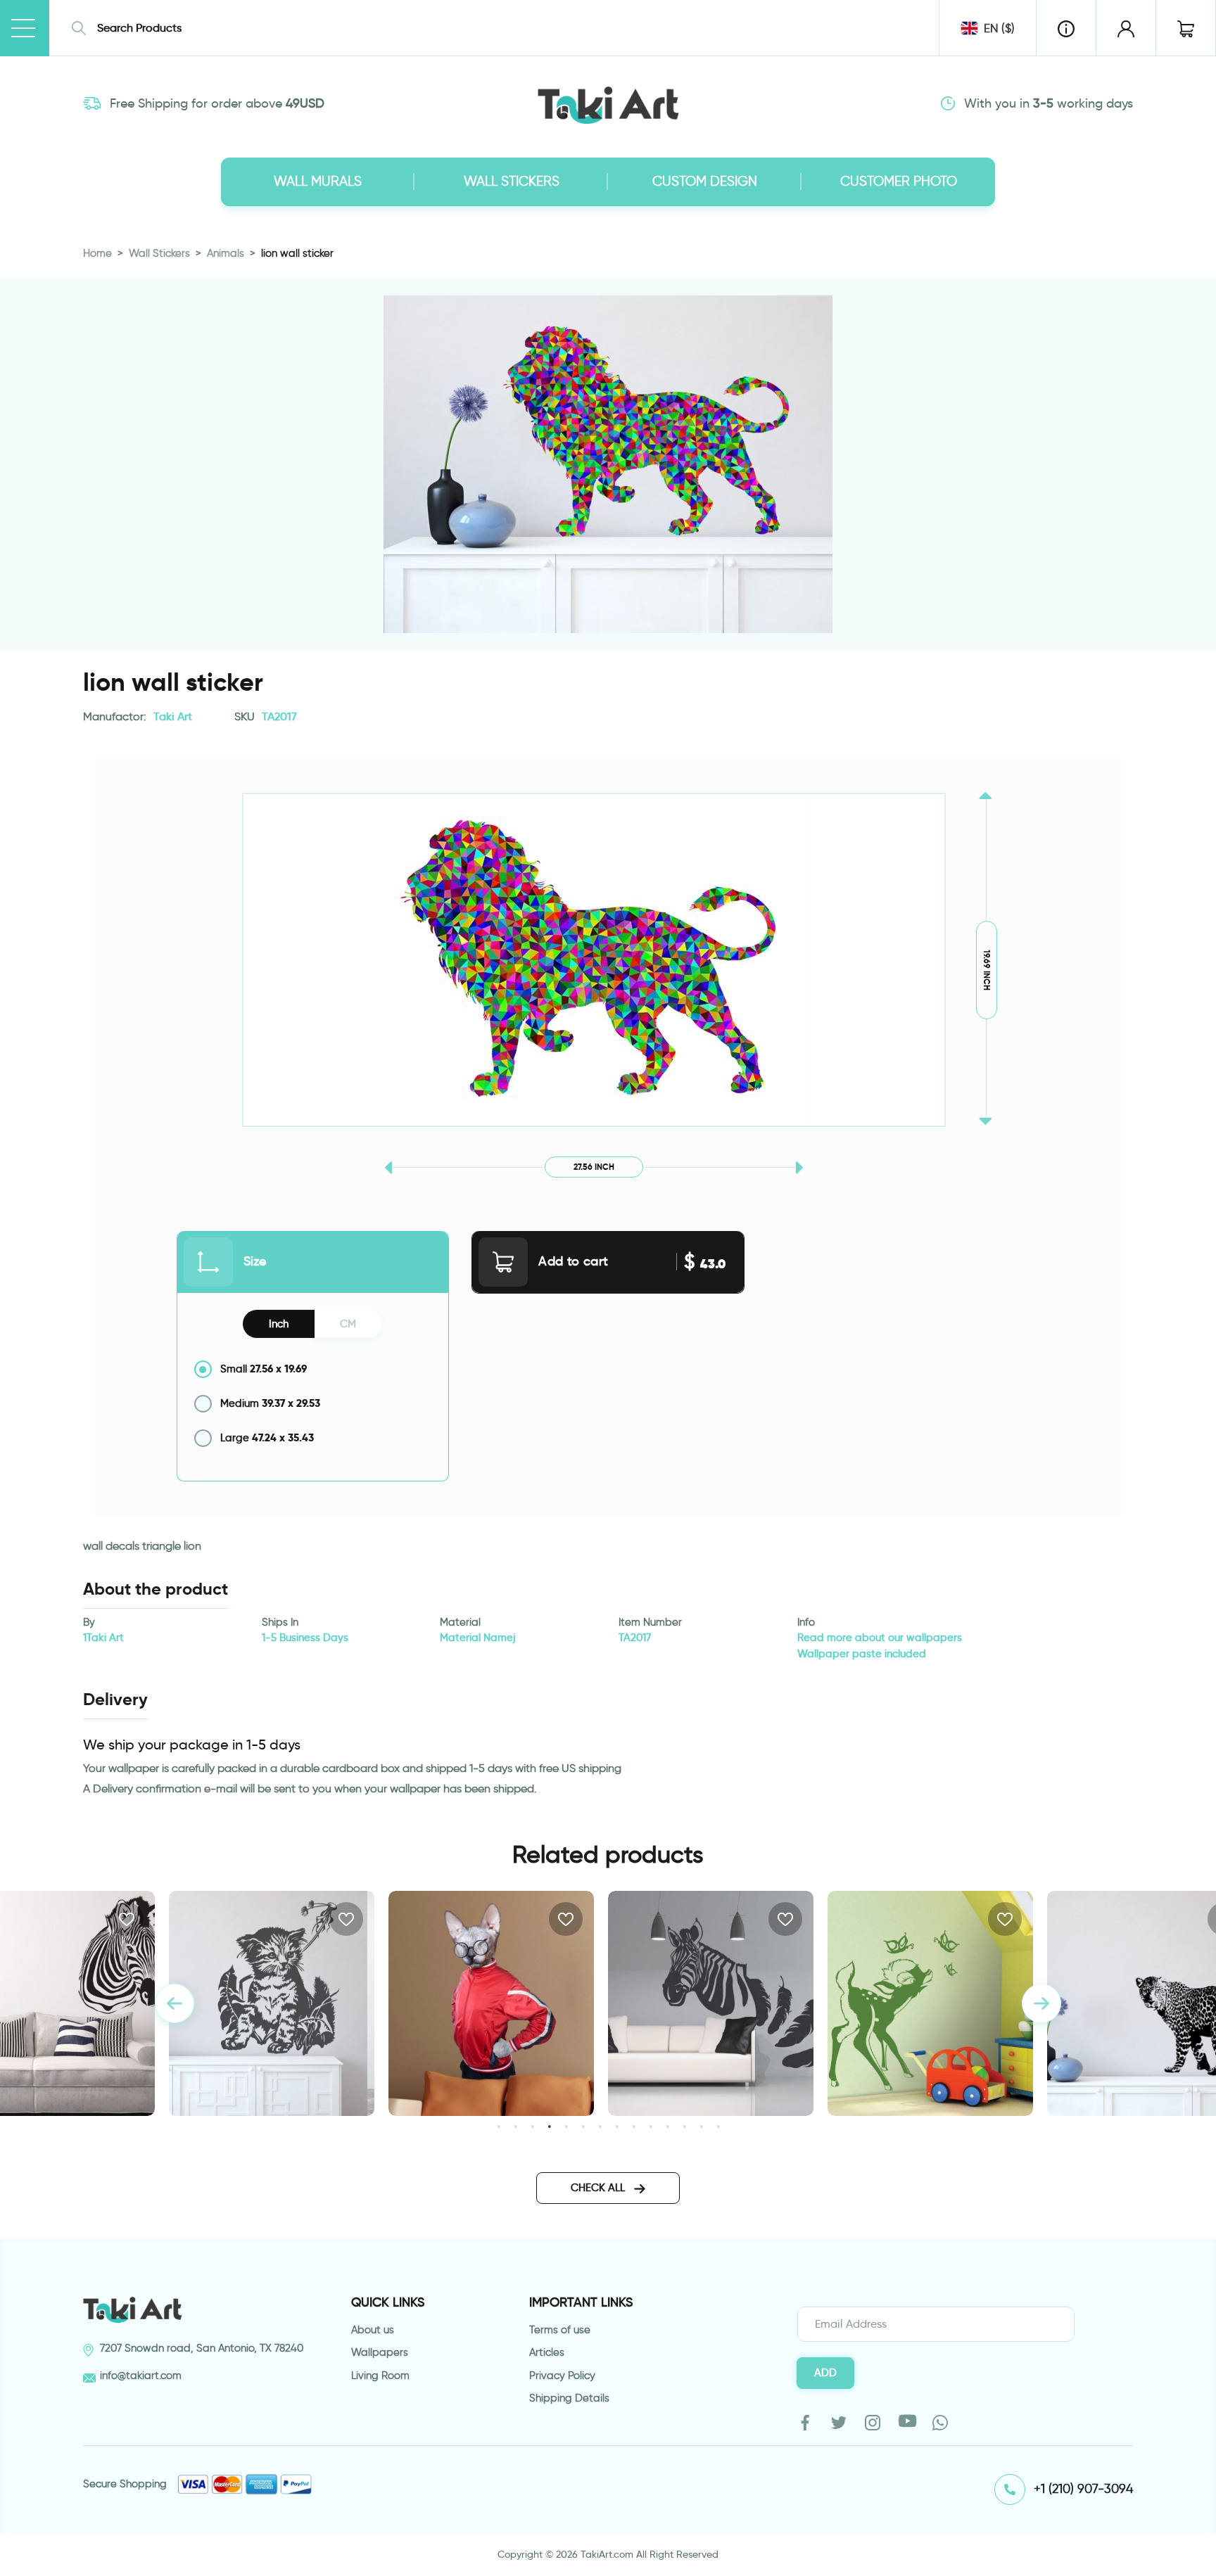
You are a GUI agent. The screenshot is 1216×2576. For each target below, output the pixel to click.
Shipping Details (569, 2398)
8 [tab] (617, 2126)
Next (1041, 2003)
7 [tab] (600, 2126)
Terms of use (560, 2330)
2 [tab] (515, 2126)
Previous (175, 2003)
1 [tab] (499, 2126)
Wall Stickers (159, 253)
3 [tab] (532, 2126)
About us (373, 2330)
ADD (825, 2373)
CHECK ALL (599, 2188)
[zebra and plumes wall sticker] (491, 2003)
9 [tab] (634, 2126)
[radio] (313, 1369)
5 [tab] (566, 2126)
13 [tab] (701, 2126)
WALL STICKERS (512, 181)
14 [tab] (718, 2126)
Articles (547, 2352)
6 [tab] (583, 2126)
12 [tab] (684, 2126)
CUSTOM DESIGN (705, 181)
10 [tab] (651, 2126)
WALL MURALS (318, 181)
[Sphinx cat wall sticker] (272, 2003)
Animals (226, 253)
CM (348, 1324)
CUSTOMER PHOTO (899, 181)
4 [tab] (549, 2126)
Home (97, 253)
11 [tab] (667, 2126)
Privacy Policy (562, 2376)
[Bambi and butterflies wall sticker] (711, 2003)
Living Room (380, 2376)
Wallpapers (380, 2352)
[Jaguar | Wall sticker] (930, 2003)
